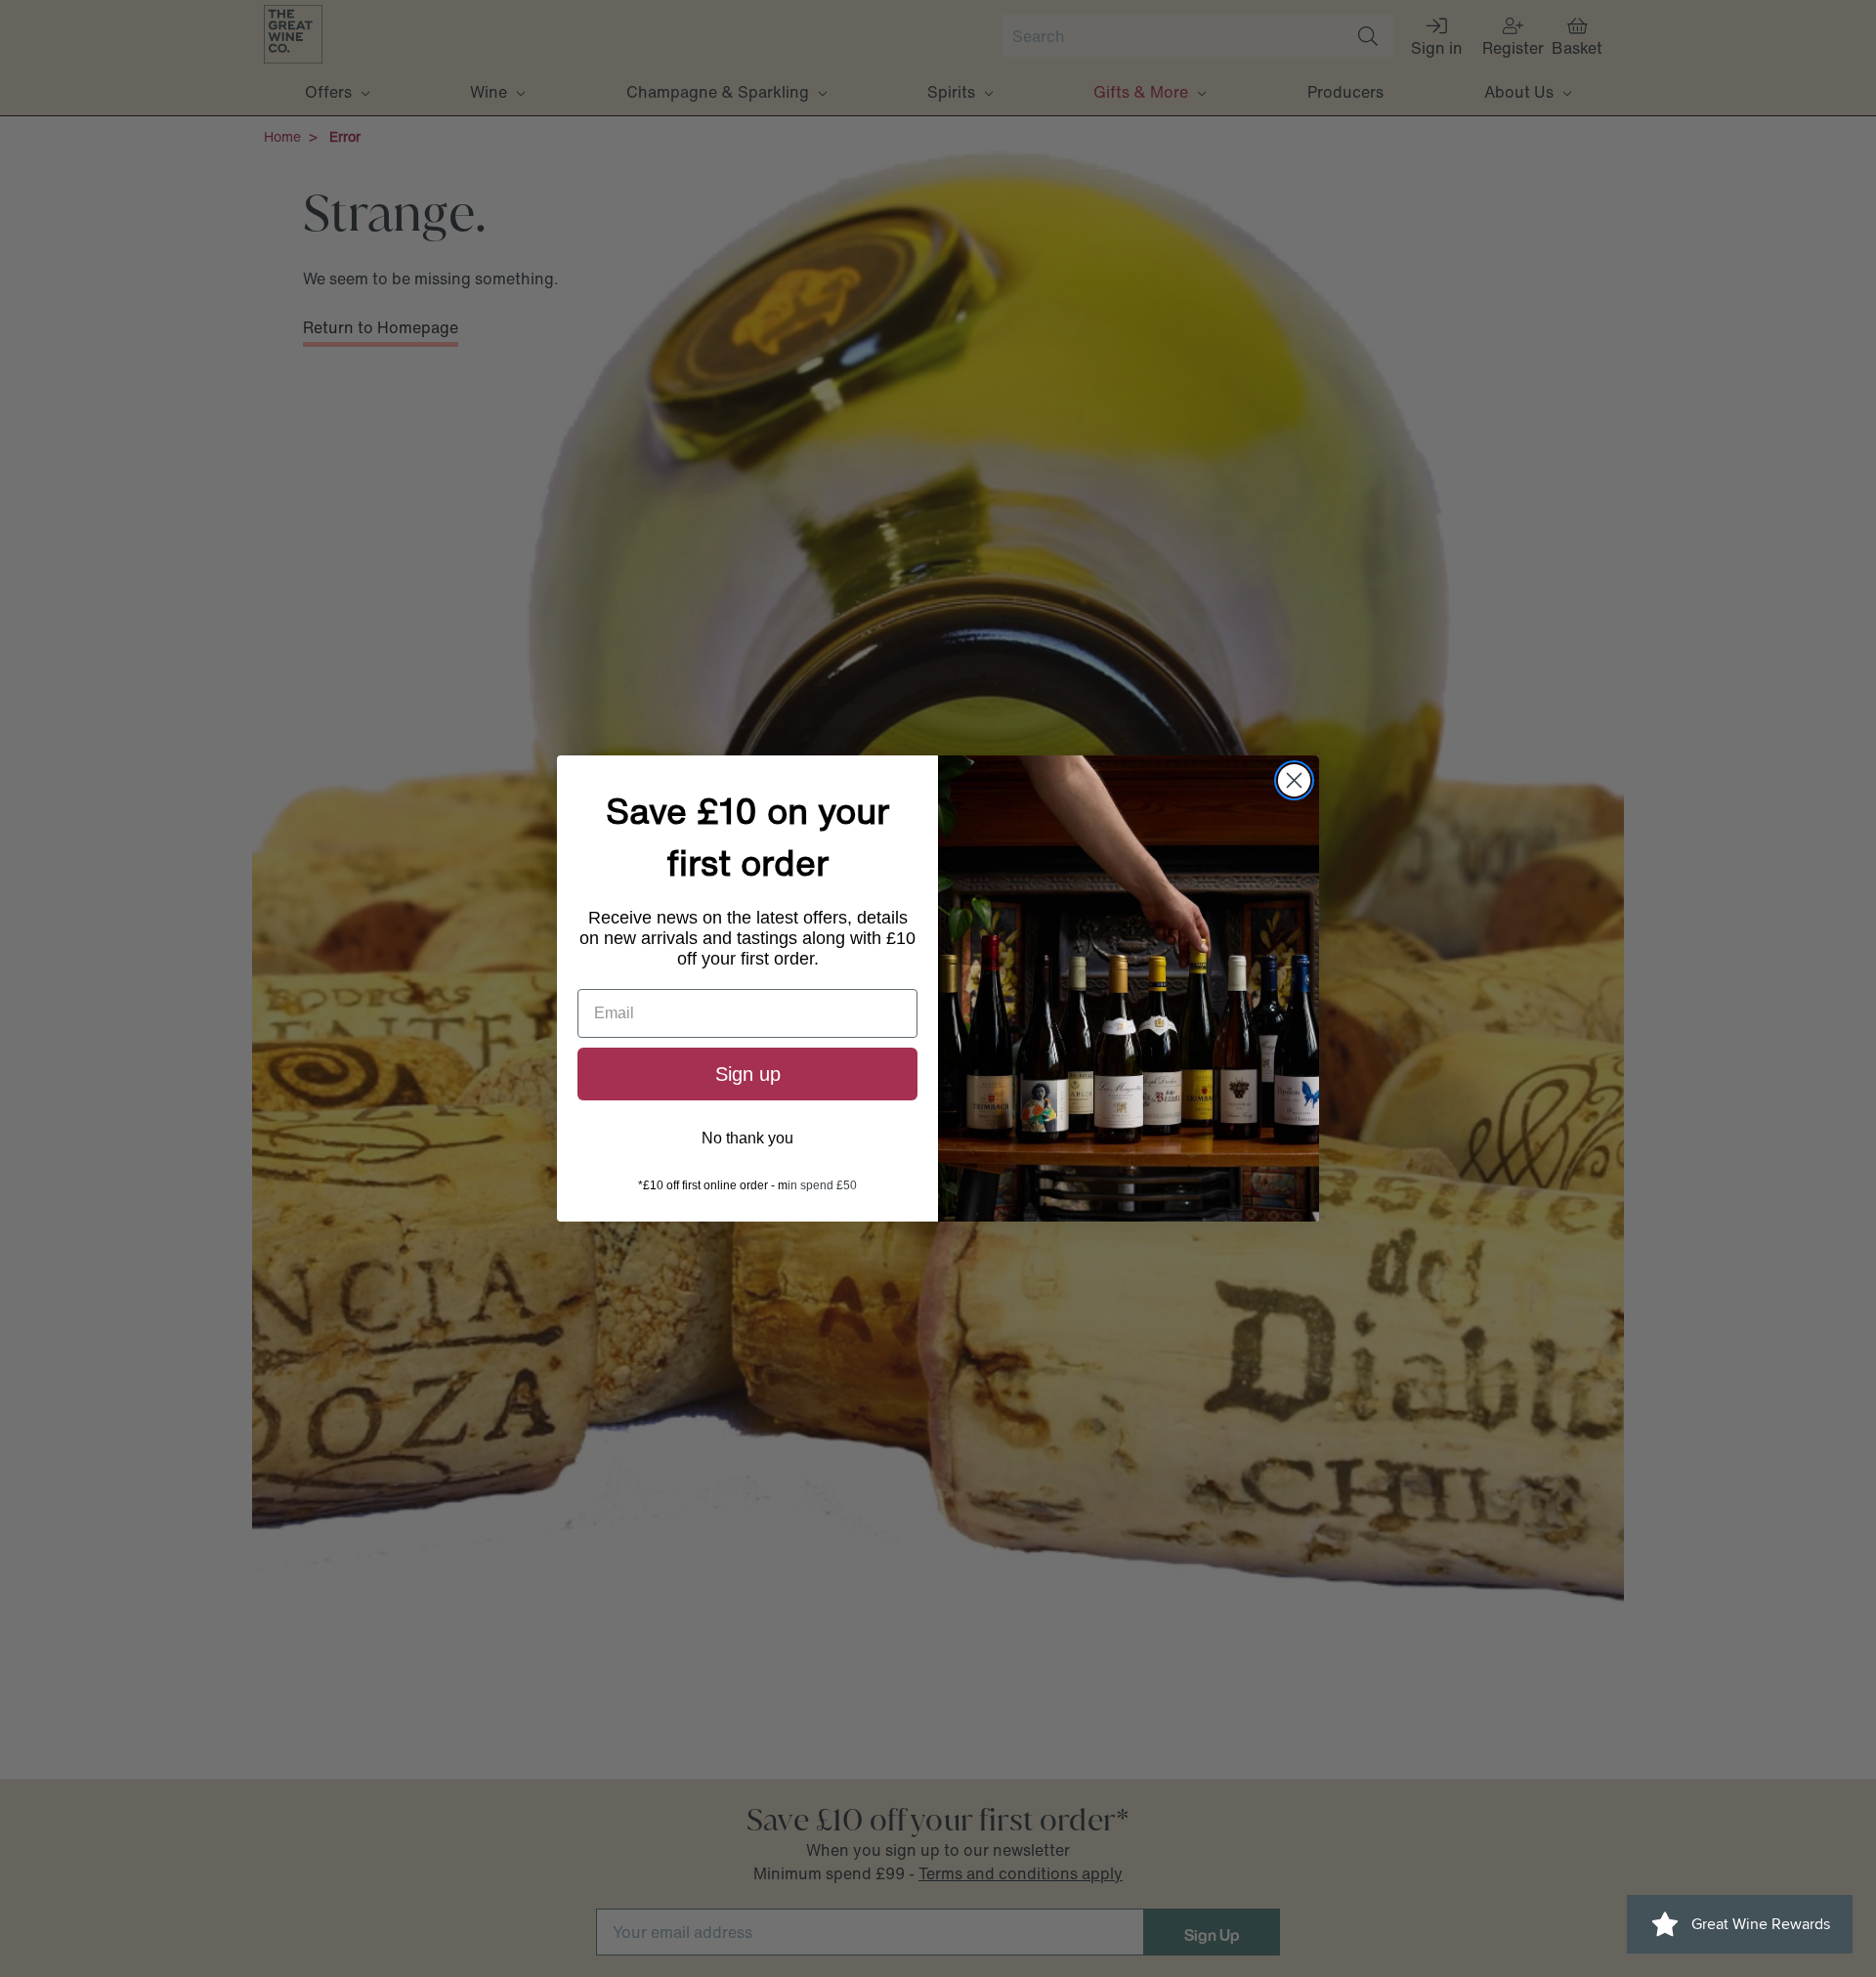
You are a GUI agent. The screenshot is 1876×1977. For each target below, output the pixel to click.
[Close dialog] (1294, 780)
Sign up (748, 1074)
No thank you (747, 1138)
